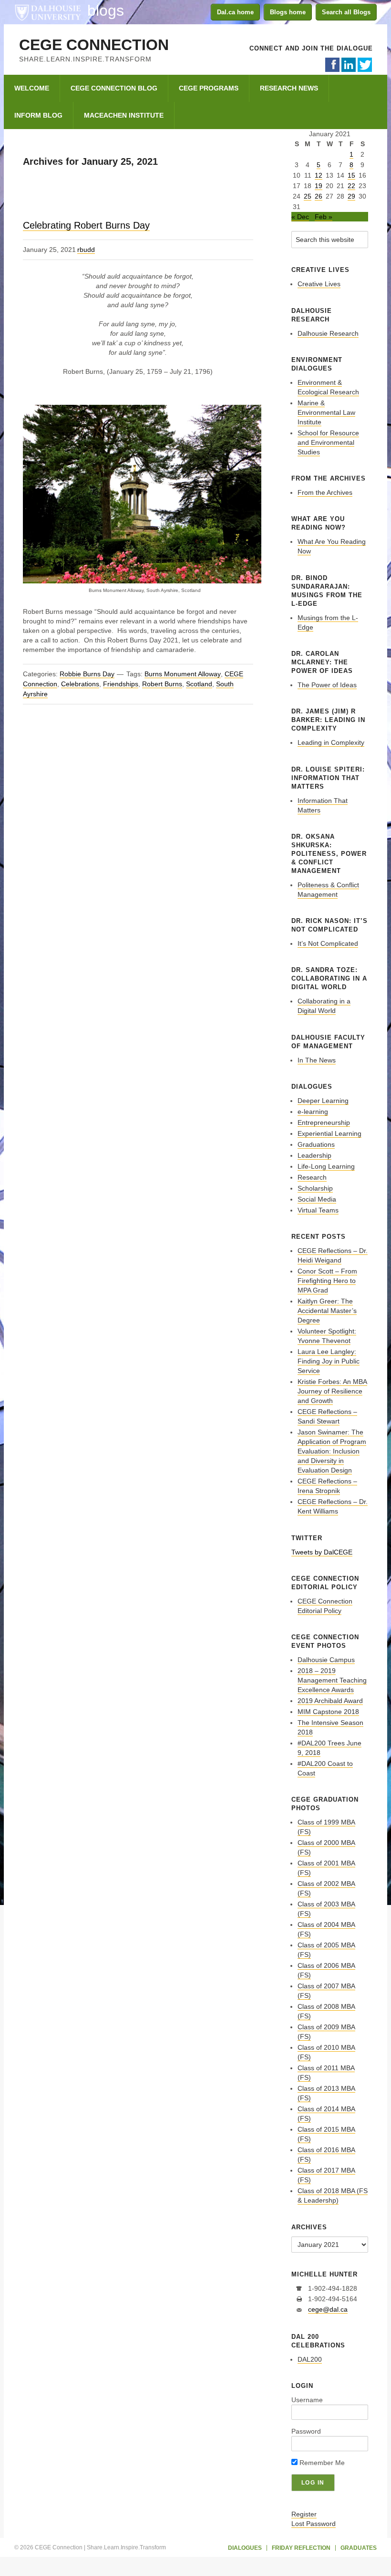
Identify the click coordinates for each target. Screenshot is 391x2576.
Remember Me (321, 2463)
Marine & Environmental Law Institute (326, 412)
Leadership (314, 1155)
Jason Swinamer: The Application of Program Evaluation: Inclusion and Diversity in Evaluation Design (332, 1451)
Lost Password (314, 2524)
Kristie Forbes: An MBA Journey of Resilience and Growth (332, 1391)
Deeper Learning (323, 1101)
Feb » (324, 217)
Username (307, 2400)
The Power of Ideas (327, 685)
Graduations (316, 1144)
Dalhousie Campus (326, 1660)
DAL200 (310, 2359)
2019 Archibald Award (330, 1701)
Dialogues (245, 2548)
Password (306, 2431)
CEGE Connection (94, 45)
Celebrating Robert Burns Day (86, 225)
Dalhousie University (48, 12)
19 (319, 186)
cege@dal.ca (328, 2309)
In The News (317, 1060)
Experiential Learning (329, 1133)
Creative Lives (319, 284)
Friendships (121, 684)
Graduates (359, 2548)
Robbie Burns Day (87, 674)
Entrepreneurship (324, 1123)
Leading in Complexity (331, 742)
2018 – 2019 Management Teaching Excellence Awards (332, 1680)
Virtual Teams (318, 1210)
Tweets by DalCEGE (322, 1552)
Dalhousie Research (328, 333)
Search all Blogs (346, 12)
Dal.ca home (235, 12)
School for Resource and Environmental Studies (328, 442)
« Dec (300, 217)
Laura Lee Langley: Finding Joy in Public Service (329, 1361)
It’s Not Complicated (328, 943)
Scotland (199, 684)
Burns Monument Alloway (183, 674)
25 (308, 196)
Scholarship (315, 1188)
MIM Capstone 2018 (328, 1712)
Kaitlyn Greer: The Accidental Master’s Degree (327, 1311)
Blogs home (288, 12)
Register (304, 2514)
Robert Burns (162, 684)
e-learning (313, 1112)
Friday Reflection (301, 2548)
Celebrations (80, 684)
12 (319, 175)
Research (312, 1177)
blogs (106, 10)
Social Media (317, 1199)
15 (351, 175)
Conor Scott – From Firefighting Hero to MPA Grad (327, 1281)
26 (319, 196)
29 (351, 196)
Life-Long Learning (326, 1166)
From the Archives (325, 492)
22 (351, 186)
